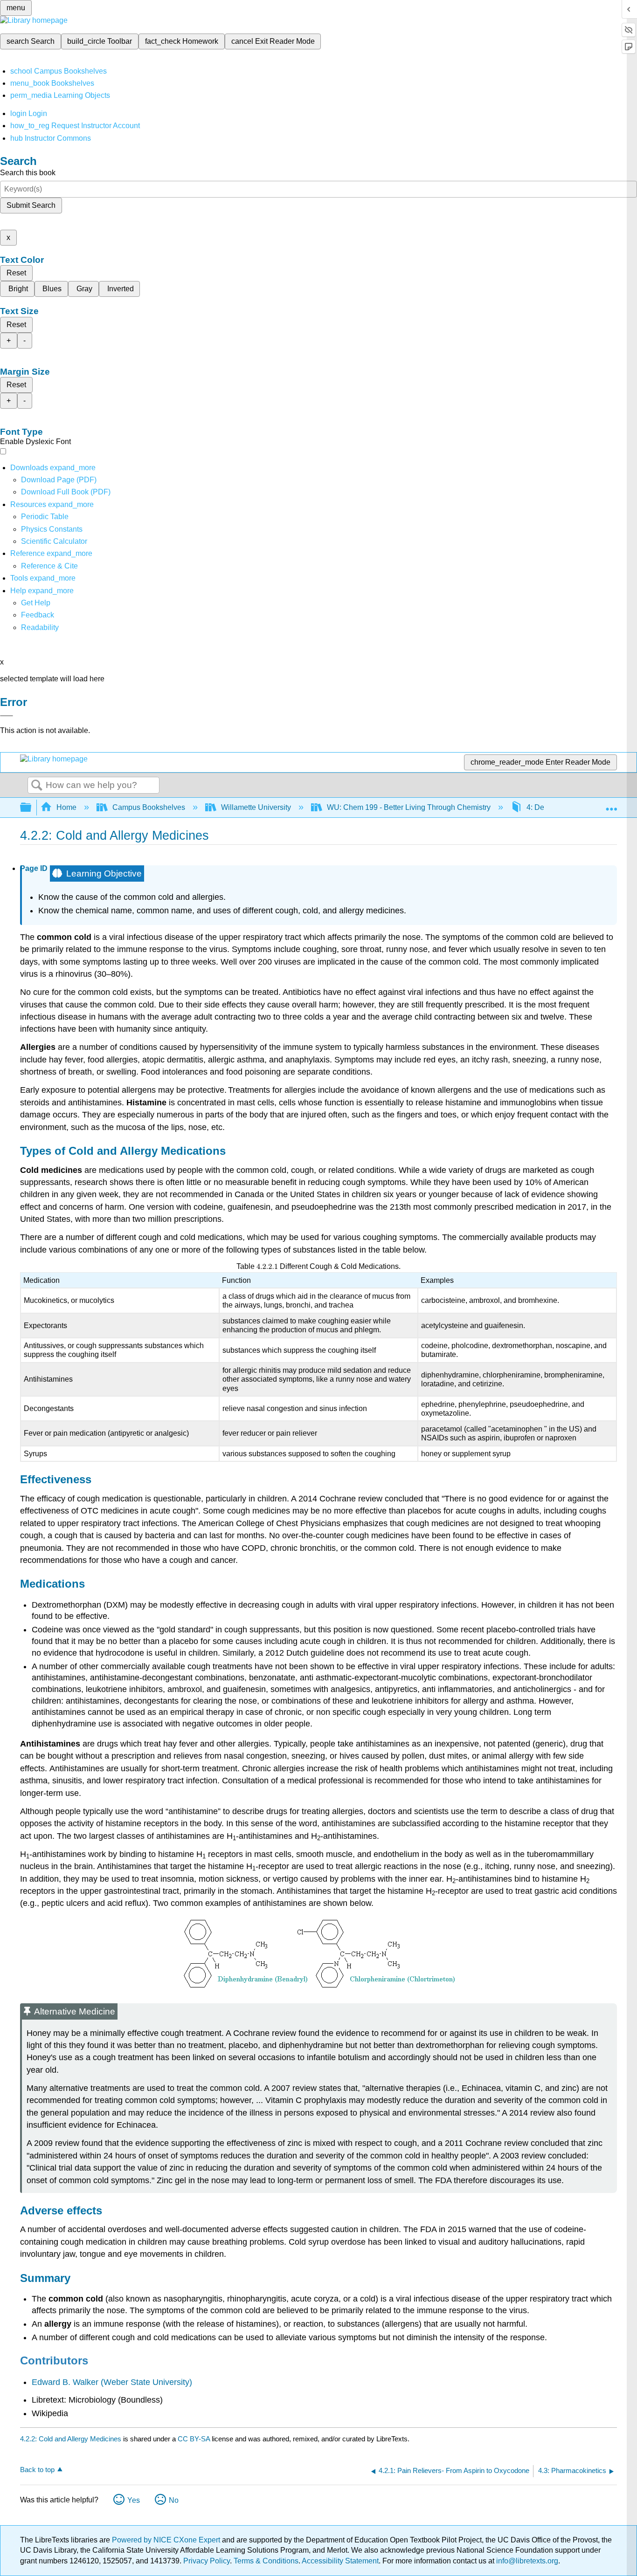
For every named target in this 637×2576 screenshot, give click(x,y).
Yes (134, 2500)
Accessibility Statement (340, 2561)
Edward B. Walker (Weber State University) (112, 2382)
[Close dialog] (7, 716)
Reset (16, 273)
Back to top (37, 2470)
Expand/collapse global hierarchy (32, 808)
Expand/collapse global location (611, 805)
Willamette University (256, 807)
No (174, 2500)
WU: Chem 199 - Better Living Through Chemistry (409, 807)
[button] (38, 615)
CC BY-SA (195, 2439)
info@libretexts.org (526, 2561)
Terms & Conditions (266, 2561)
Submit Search (31, 205)
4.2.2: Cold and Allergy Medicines (71, 2439)
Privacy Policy (207, 2561)
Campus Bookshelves (149, 807)
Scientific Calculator (54, 541)
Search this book (28, 173)
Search (37, 786)
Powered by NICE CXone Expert (167, 2540)
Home (66, 807)
